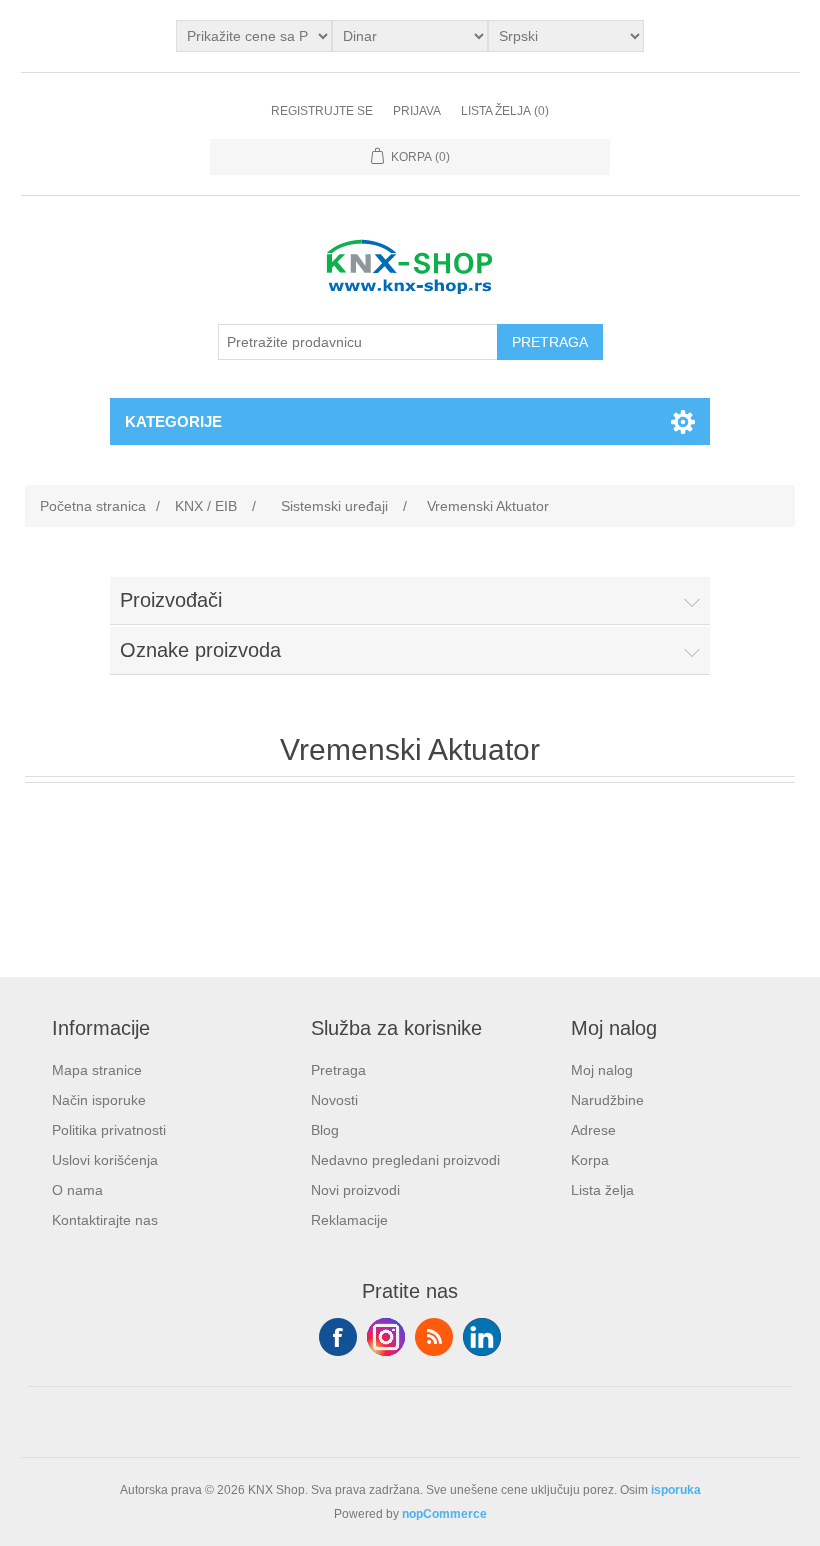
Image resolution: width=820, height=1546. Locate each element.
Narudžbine (607, 1100)
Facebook (338, 1337)
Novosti (334, 1100)
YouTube (482, 1337)
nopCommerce (444, 1514)
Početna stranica (93, 506)
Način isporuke (99, 1100)
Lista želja (602, 1190)
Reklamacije (349, 1220)
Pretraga (338, 1070)
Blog (325, 1130)
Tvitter (386, 1337)
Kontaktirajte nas (105, 1220)
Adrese (593, 1130)
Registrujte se (322, 111)
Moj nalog (602, 1070)
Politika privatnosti (109, 1130)
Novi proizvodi (355, 1190)
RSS (434, 1337)
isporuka (676, 1490)
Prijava (417, 111)
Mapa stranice (97, 1070)
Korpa (590, 1160)
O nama (77, 1190)
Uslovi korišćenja (105, 1160)
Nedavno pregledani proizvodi (405, 1160)
